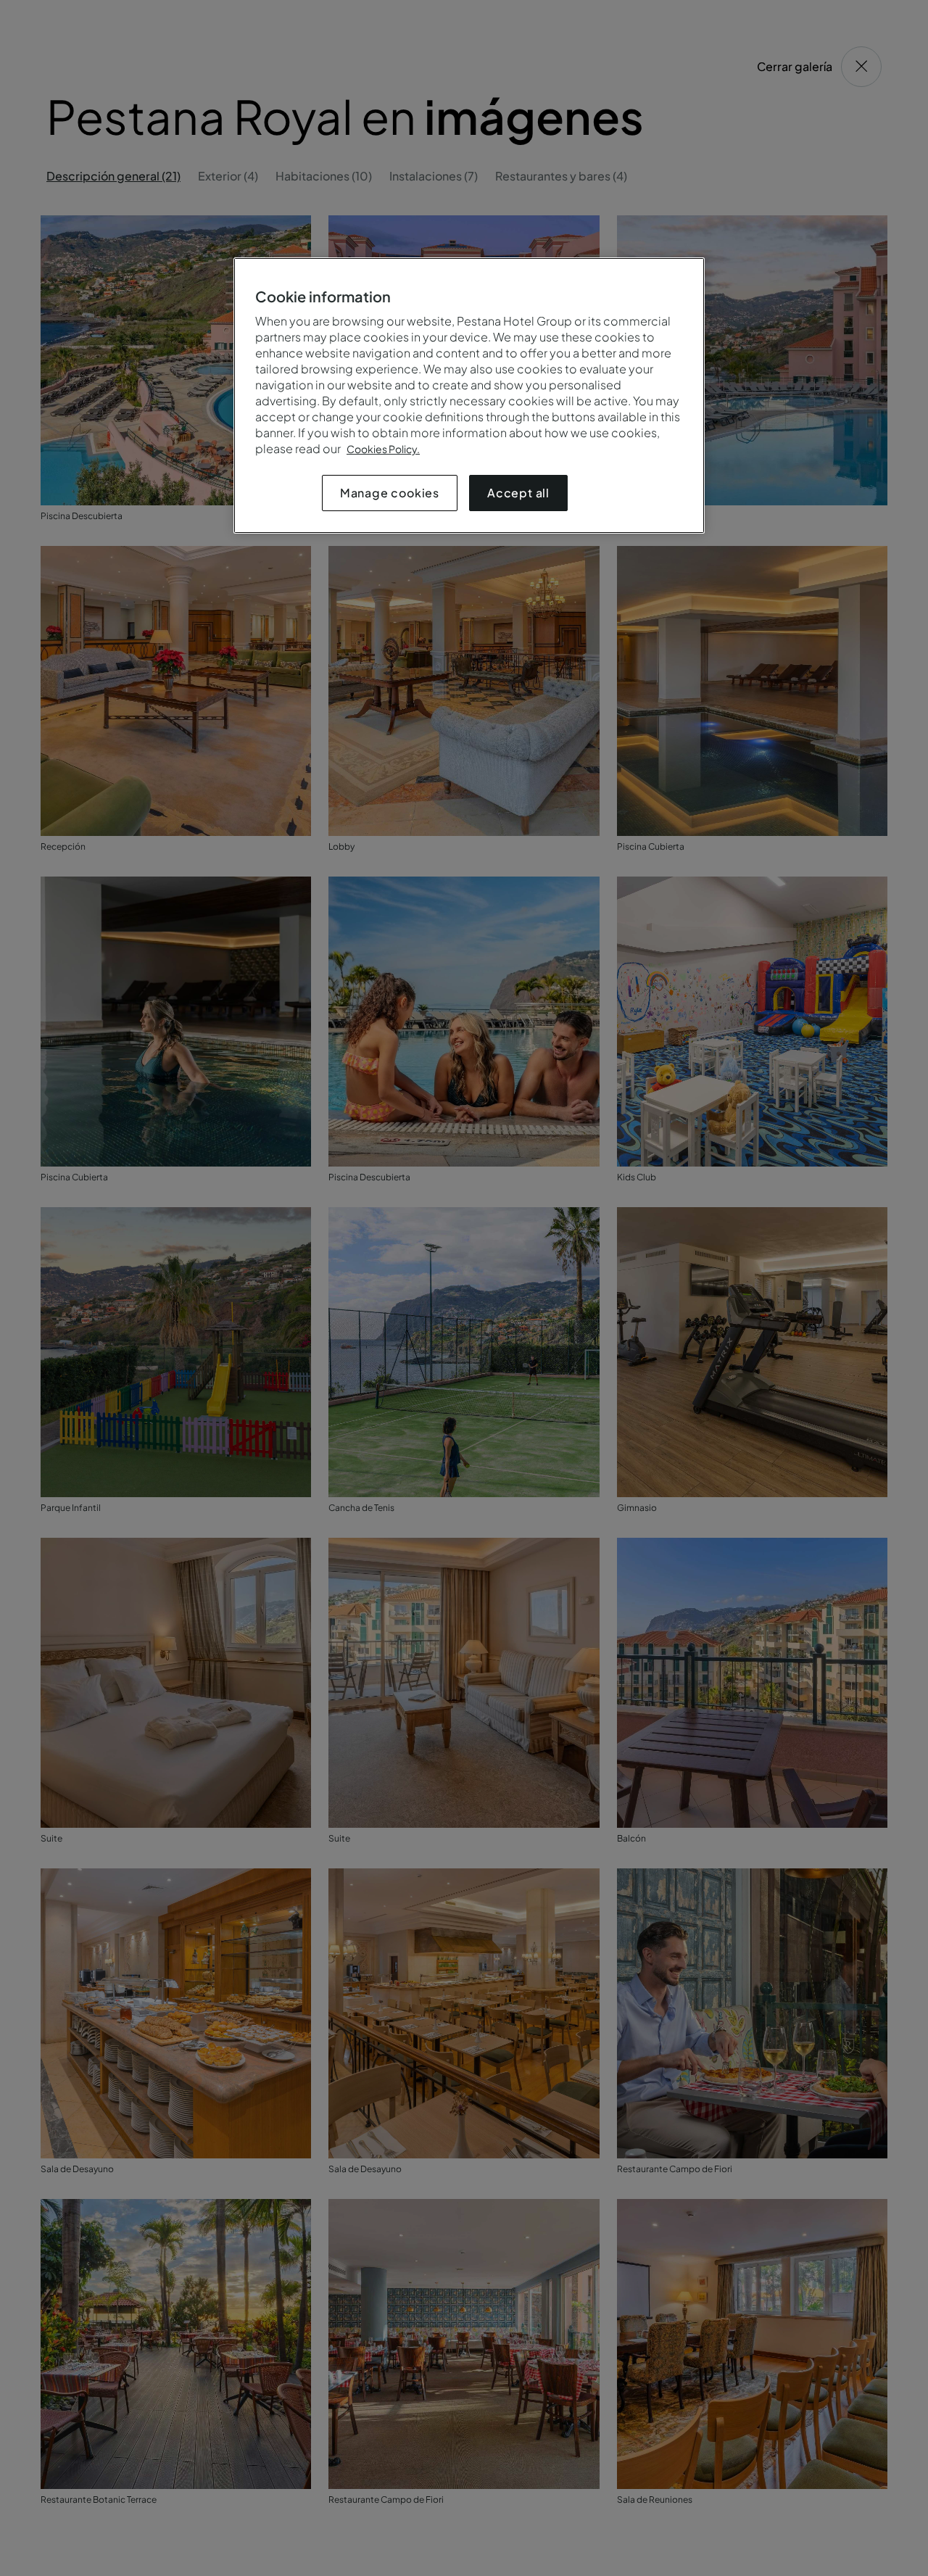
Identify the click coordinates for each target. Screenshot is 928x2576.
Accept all (518, 493)
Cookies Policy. (383, 449)
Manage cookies (390, 493)
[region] (469, 395)
